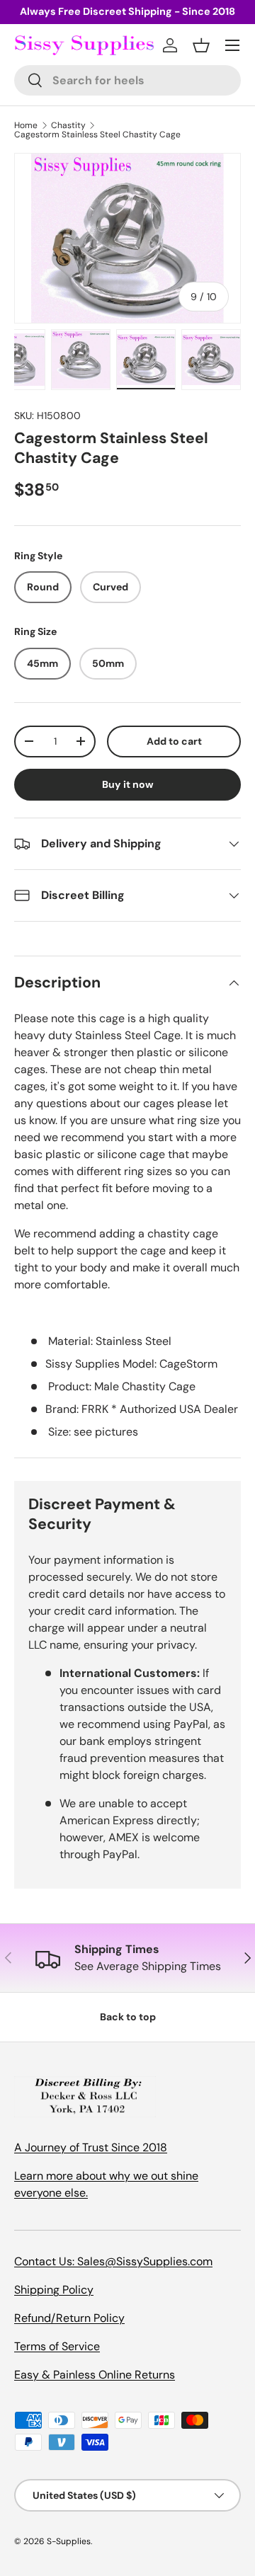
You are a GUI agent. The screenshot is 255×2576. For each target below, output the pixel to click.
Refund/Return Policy (69, 2318)
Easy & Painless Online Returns (95, 2375)
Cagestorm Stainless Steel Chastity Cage (97, 134)
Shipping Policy (54, 2290)
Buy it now (128, 784)
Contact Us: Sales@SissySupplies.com (113, 2261)
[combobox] (127, 80)
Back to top (128, 2017)
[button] (201, 45)
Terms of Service (57, 2346)
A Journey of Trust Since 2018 (91, 2147)
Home (26, 125)
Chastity (68, 125)
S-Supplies (69, 2541)
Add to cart (174, 741)
